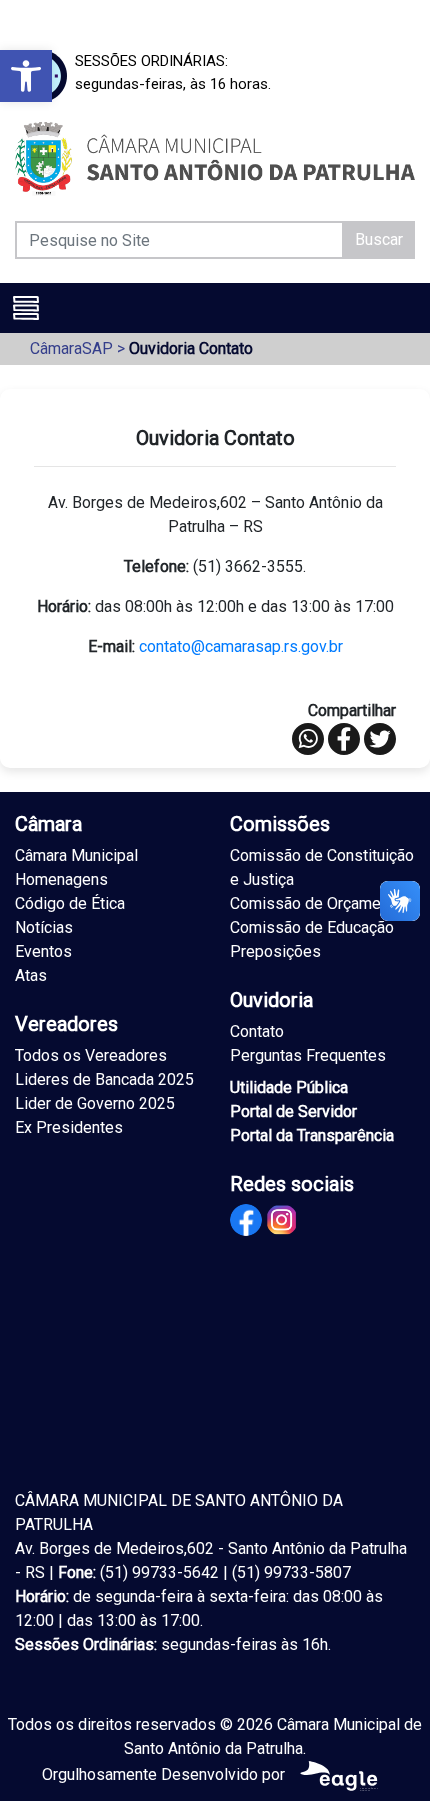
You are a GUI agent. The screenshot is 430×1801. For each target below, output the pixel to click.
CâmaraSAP (71, 348)
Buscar (379, 239)
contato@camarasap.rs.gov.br (241, 646)
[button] (26, 76)
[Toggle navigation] (26, 308)
